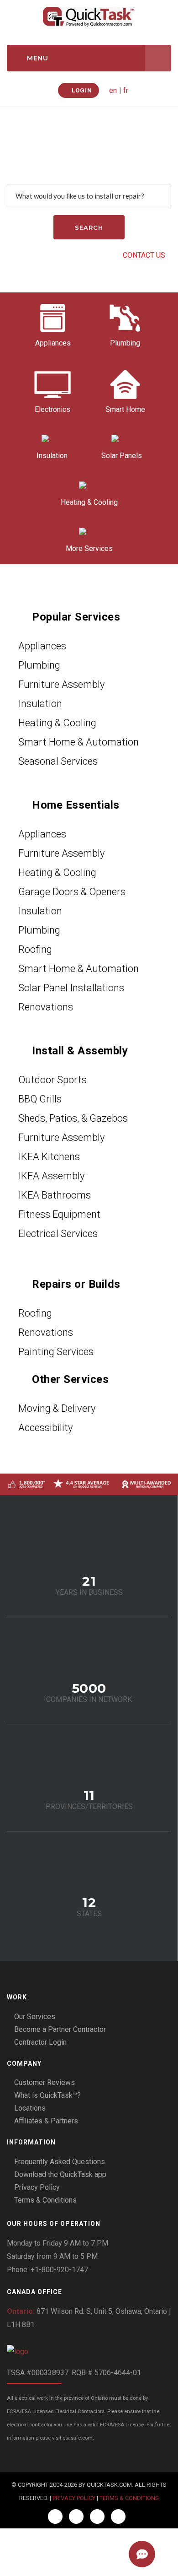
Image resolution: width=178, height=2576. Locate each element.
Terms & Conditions (45, 2200)
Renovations (46, 1007)
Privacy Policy (37, 2187)
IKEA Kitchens (49, 1157)
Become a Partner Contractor (60, 2029)
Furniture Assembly (61, 684)
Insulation (40, 704)
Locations (30, 2108)
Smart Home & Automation (79, 742)
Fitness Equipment (59, 1214)
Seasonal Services (58, 761)
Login (81, 90)
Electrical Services (58, 1234)
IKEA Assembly (51, 1176)
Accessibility (45, 1428)
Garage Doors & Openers (72, 892)
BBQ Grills (40, 1099)
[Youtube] (118, 2517)
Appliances (42, 646)
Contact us (144, 255)
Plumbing (39, 665)
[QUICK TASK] (89, 16)
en (113, 90)
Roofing (35, 949)
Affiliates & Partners (46, 2121)
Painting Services (56, 1352)
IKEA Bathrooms (55, 1195)
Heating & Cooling (57, 723)
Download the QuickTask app (60, 2174)
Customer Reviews (44, 2082)
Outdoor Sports (52, 1080)
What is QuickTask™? (47, 2095)
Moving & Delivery (57, 1408)
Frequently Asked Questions (60, 2162)
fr (126, 90)
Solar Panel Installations (71, 988)
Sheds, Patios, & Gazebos (73, 1118)
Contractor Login (40, 2042)
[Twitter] (76, 2517)
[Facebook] (55, 2517)
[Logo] (89, 2352)
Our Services (35, 2017)
